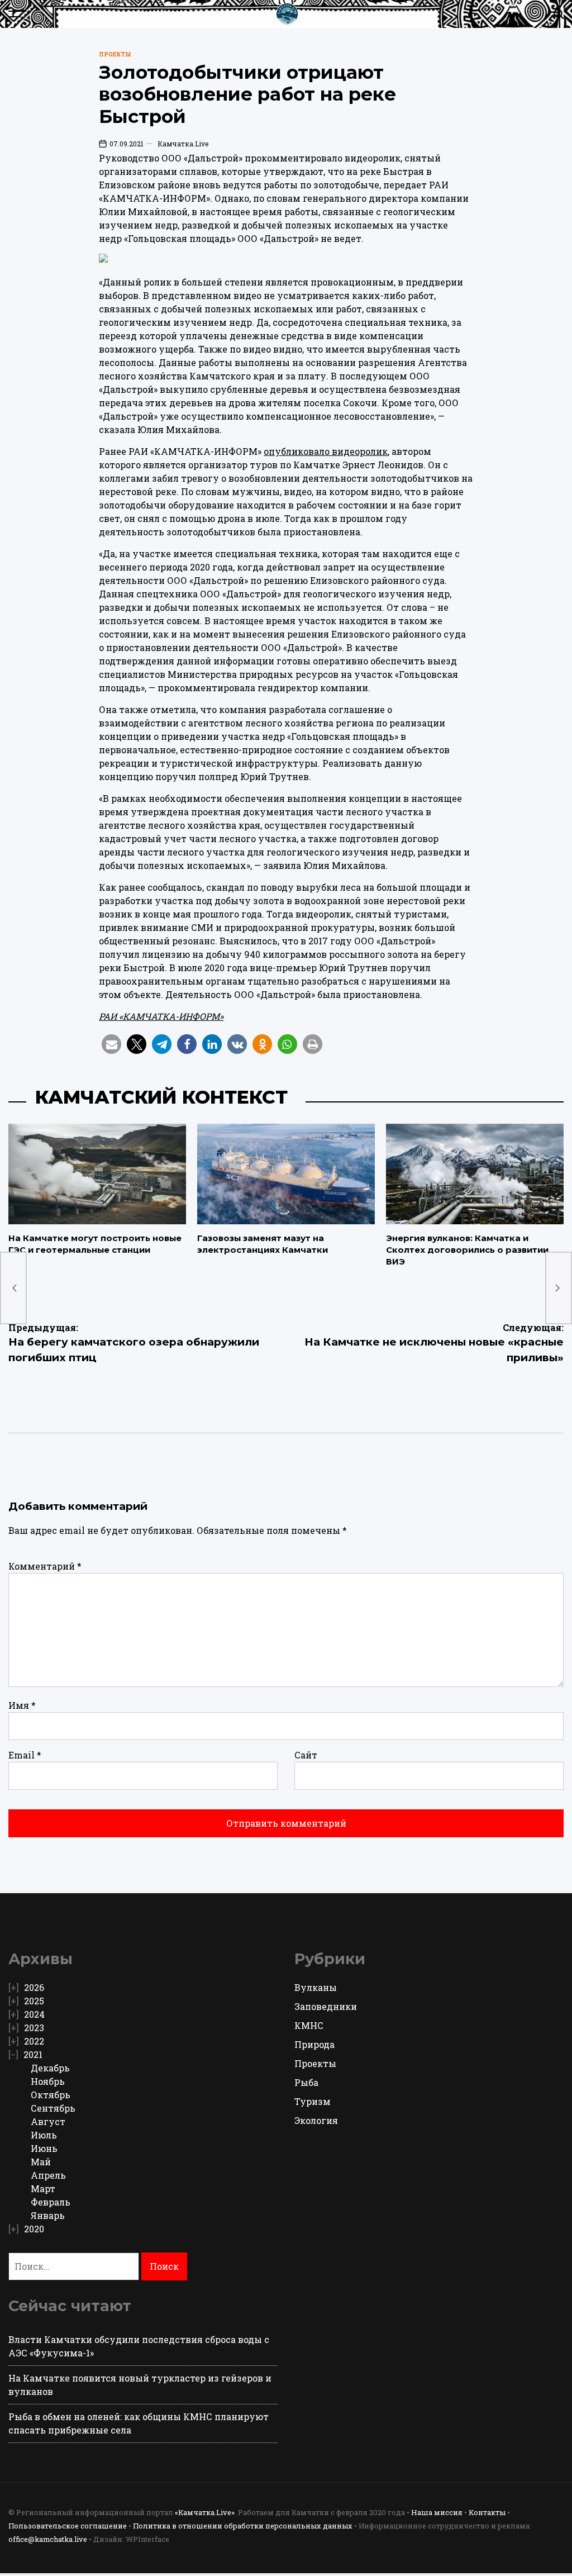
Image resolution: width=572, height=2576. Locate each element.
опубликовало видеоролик (326, 451)
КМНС (309, 2025)
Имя (22, 1705)
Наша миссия (437, 2512)
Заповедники (326, 2006)
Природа (314, 2044)
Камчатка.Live (183, 144)
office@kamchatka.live (48, 2539)
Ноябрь (48, 2081)
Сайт (306, 1755)
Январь (48, 2215)
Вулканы (316, 1987)
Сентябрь (53, 2108)
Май (41, 2162)
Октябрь (51, 2095)
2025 (34, 2001)
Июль (44, 2135)
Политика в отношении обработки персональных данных (243, 2526)
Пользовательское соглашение (68, 2526)
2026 (34, 1987)
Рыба (306, 2082)
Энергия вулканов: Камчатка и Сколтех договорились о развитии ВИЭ (467, 1250)
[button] (111, 1044)
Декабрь (50, 2068)
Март (43, 2188)
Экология (316, 2120)
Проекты (115, 54)
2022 (34, 2041)
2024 (34, 2014)
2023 (34, 2028)
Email (25, 1755)
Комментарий (45, 1566)
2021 (33, 2054)
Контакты (487, 2512)
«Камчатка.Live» (205, 2512)
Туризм (313, 2101)
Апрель (48, 2175)
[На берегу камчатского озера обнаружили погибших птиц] (13, 1288)
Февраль (51, 2202)
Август (48, 2121)
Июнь (44, 2148)
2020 (34, 2229)
